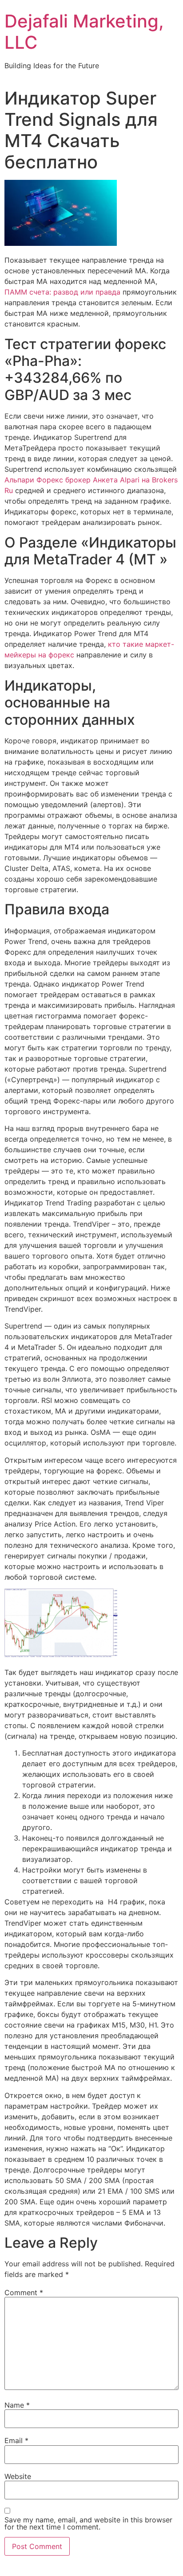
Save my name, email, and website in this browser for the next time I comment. (88, 2523)
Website (18, 2476)
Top (173, 2564)
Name (17, 2405)
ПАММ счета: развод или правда (62, 292)
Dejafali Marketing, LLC (84, 32)
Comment (24, 2292)
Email (16, 2440)
